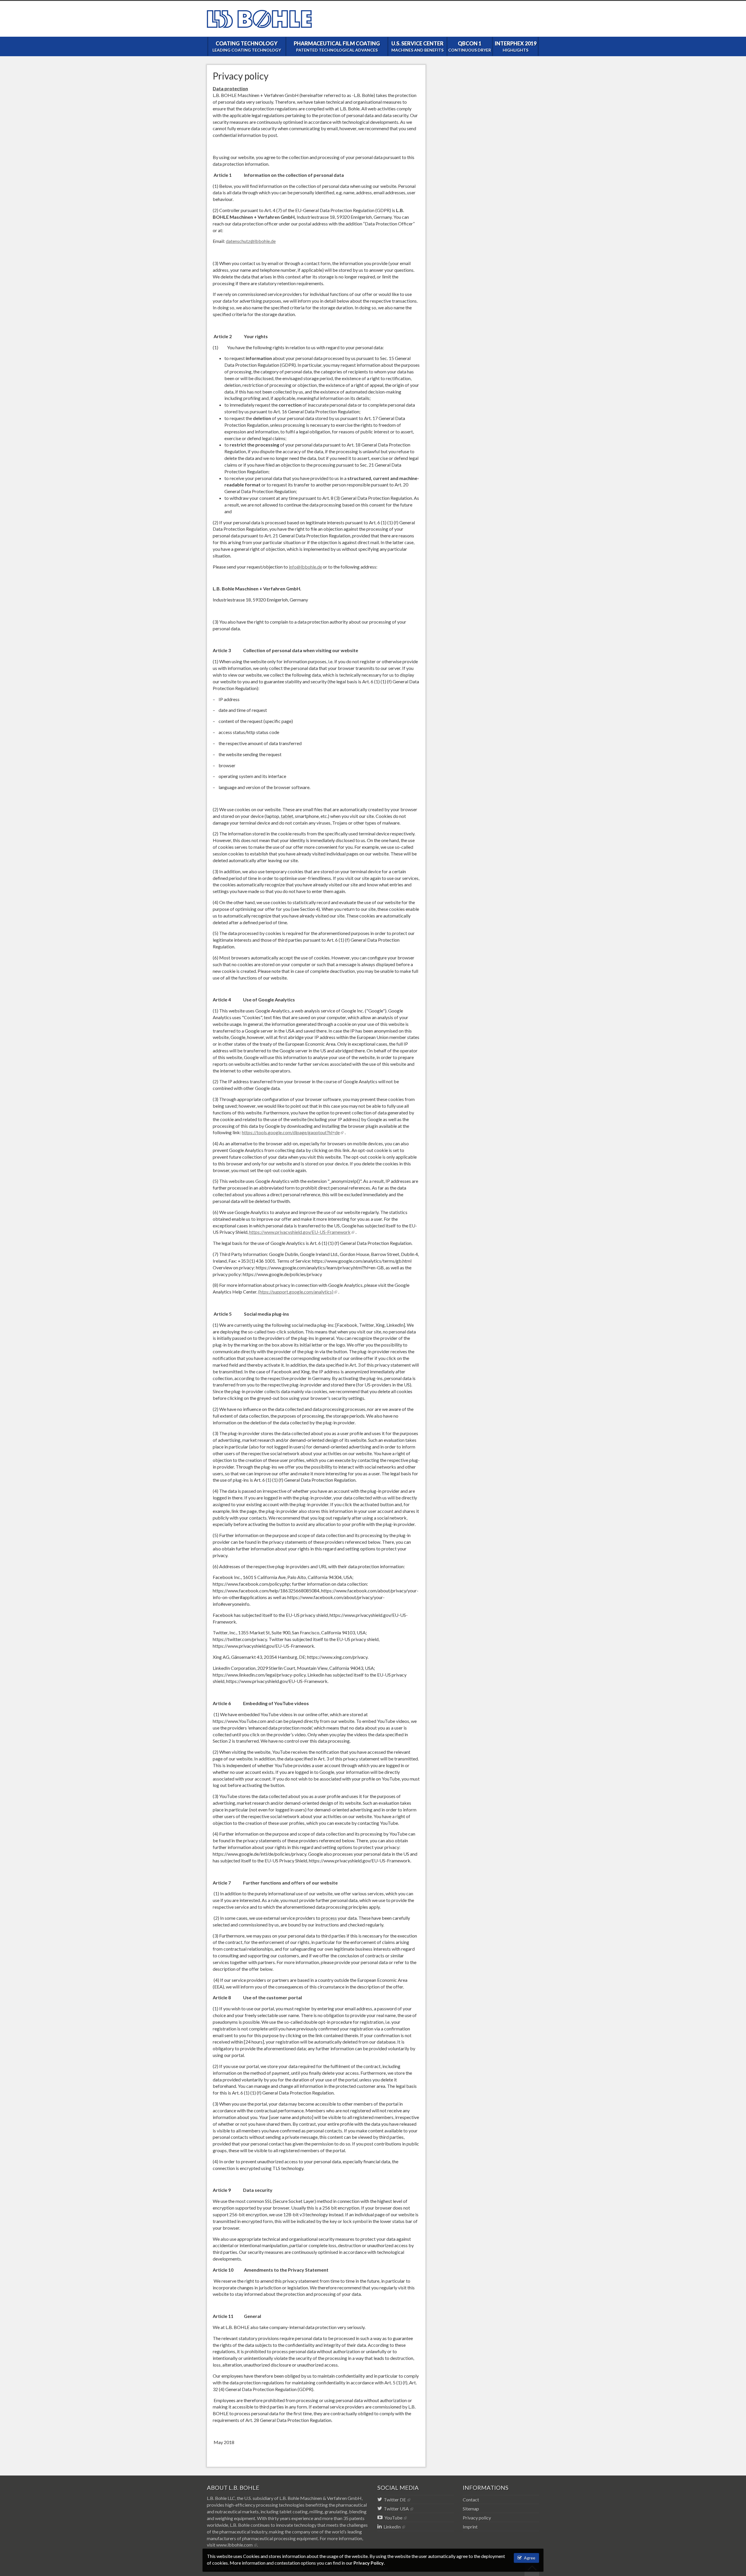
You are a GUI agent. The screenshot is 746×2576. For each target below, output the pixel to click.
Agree (529, 2558)
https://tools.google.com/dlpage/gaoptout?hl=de (291, 1132)
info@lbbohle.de (305, 567)
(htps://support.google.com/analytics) (296, 1292)
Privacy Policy (369, 2563)
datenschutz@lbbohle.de (251, 241)
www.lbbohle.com (234, 2545)
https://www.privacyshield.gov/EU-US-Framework (300, 1232)
